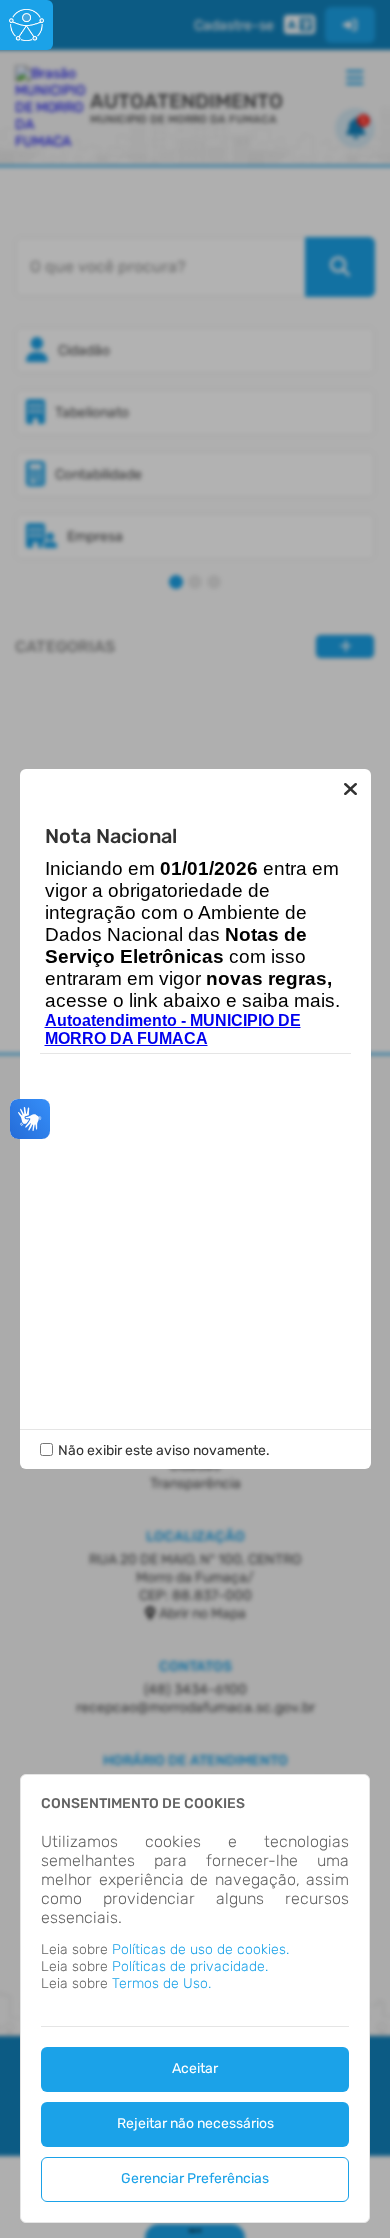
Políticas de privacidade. (190, 1966)
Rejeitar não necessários (195, 2123)
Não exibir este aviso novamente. (164, 1450)
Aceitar (195, 2068)
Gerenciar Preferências (195, 2178)
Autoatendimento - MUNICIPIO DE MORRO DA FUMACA (173, 1029)
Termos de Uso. (161, 1983)
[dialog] (195, 1998)
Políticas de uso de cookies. (200, 1949)
